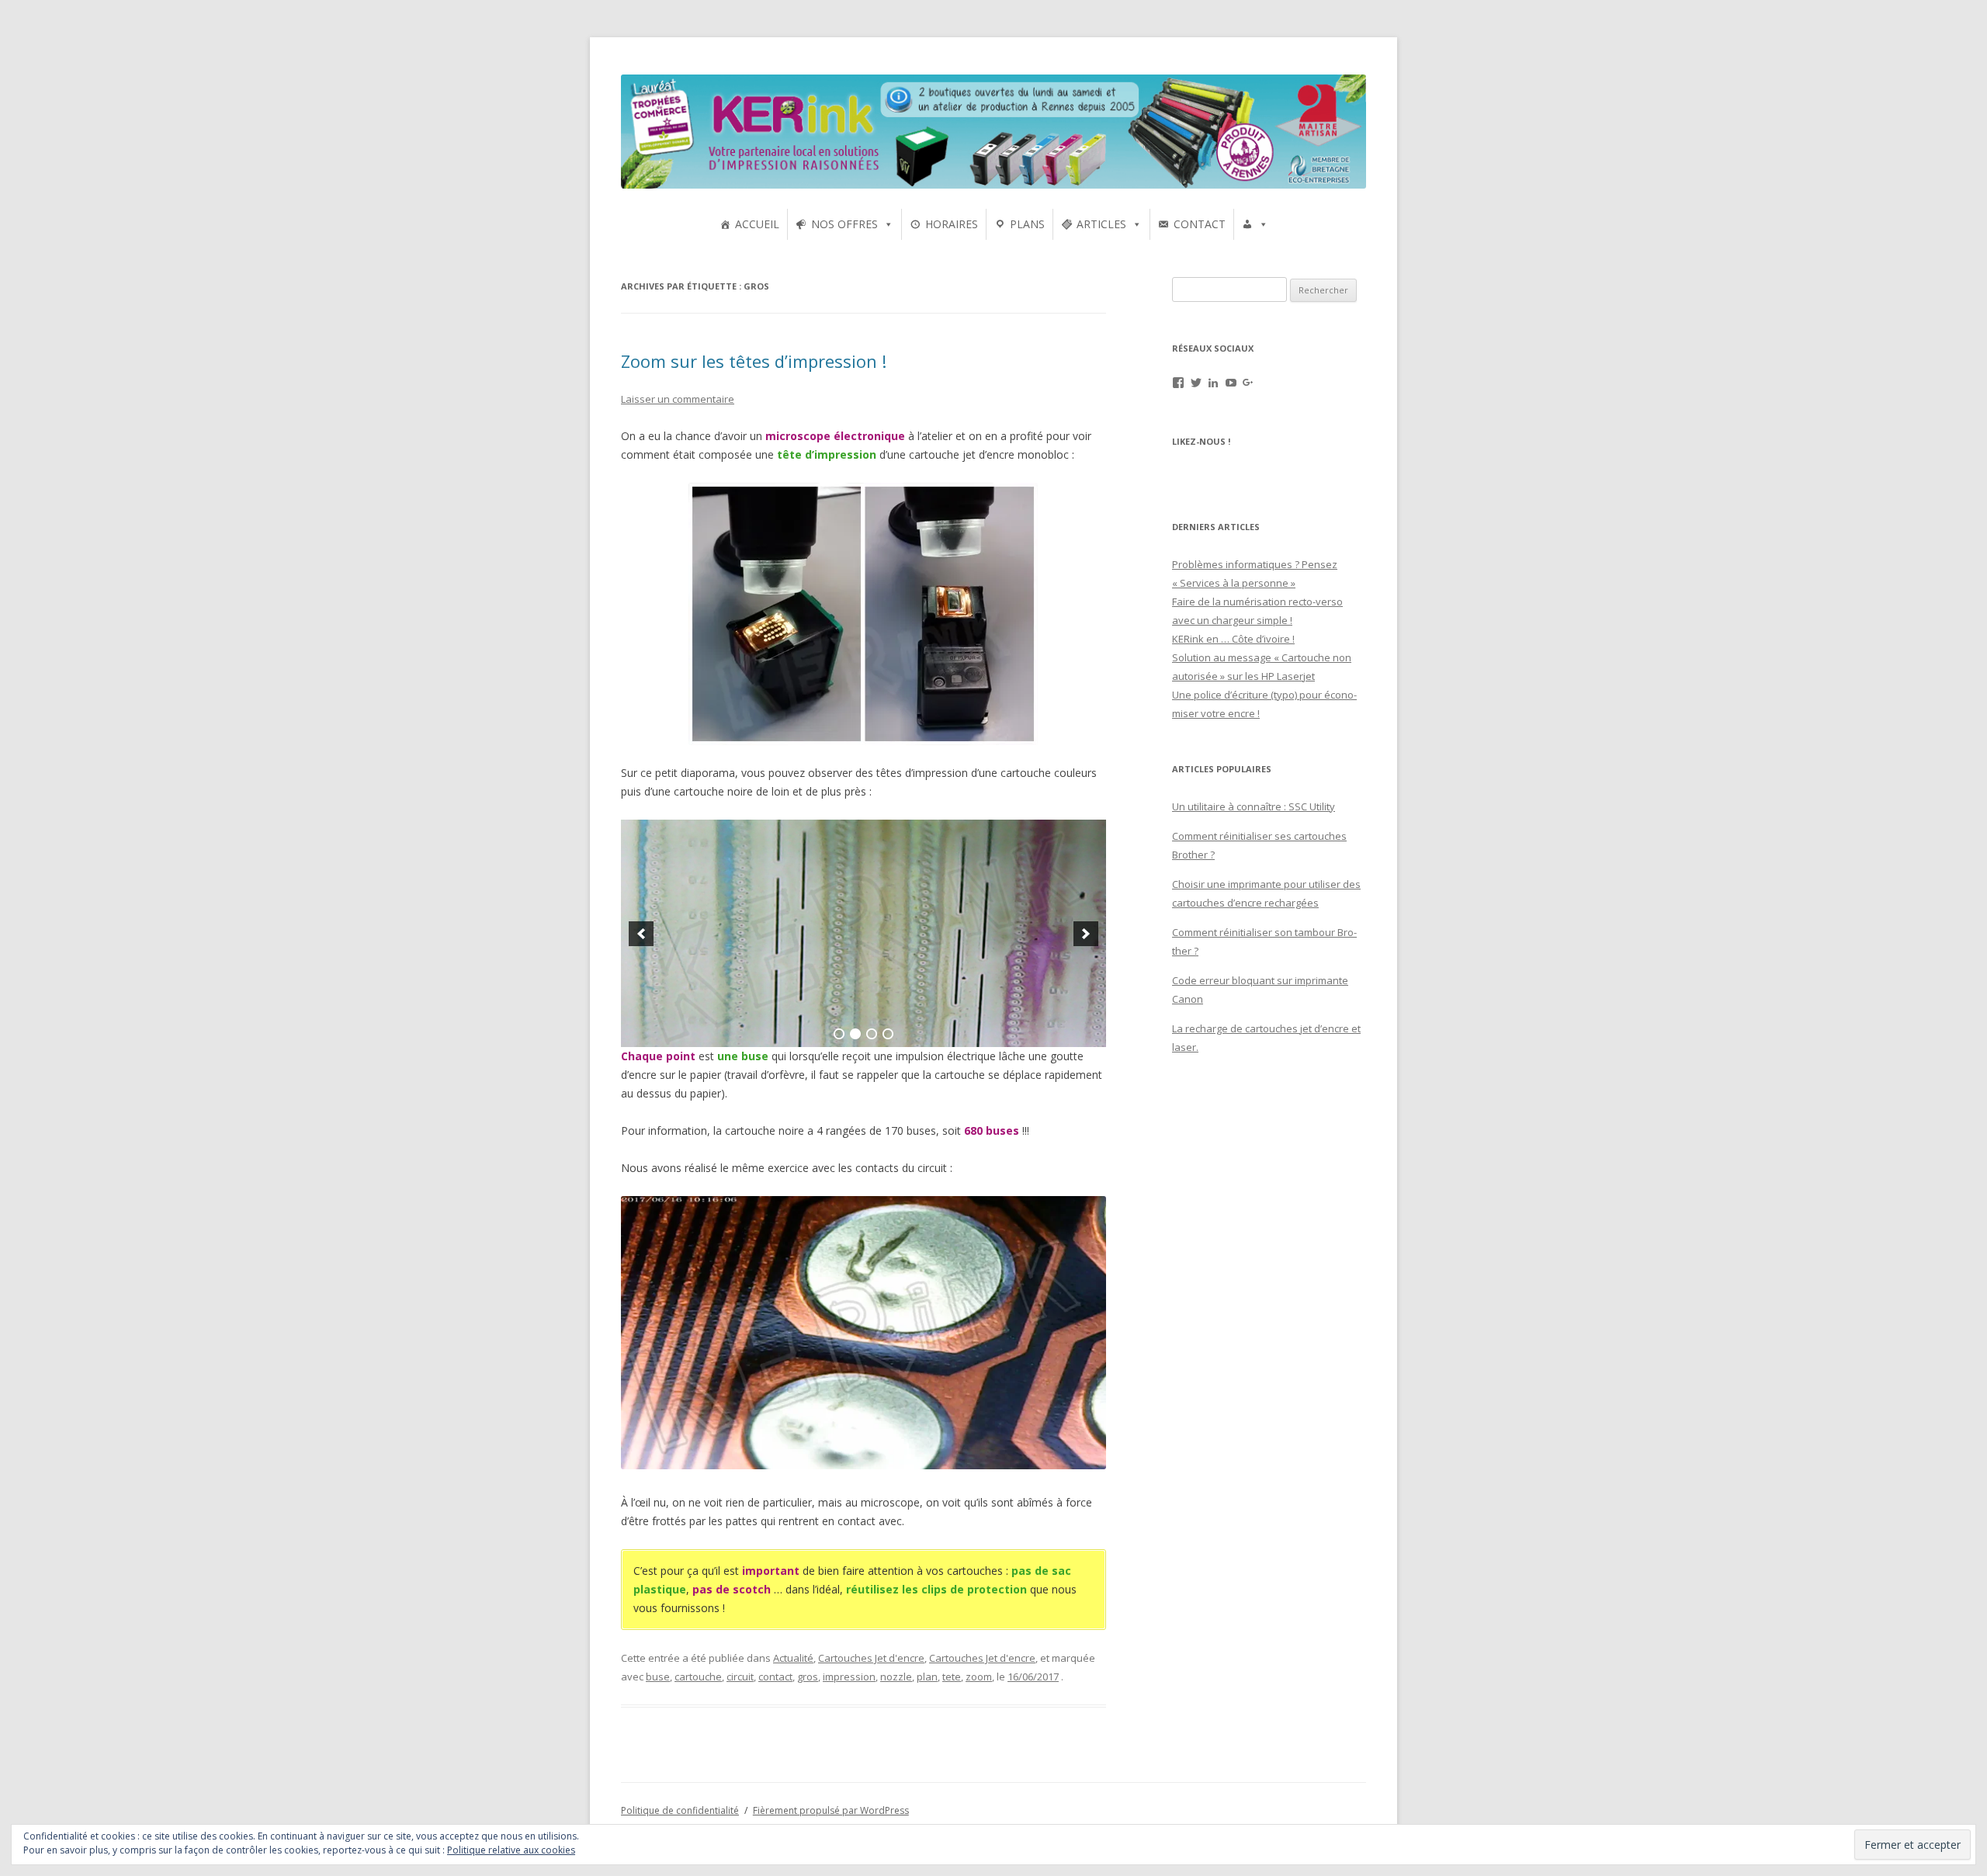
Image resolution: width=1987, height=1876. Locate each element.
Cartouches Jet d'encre (871, 1658)
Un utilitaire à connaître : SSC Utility (1254, 806)
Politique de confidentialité (680, 1810)
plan (927, 1677)
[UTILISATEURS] (1255, 224)
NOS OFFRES (844, 224)
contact (775, 1677)
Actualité (793, 1658)
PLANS (1027, 224)
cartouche (698, 1677)
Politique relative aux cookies (511, 1850)
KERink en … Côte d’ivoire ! (1233, 639)
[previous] (641, 934)
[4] (888, 1034)
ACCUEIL (757, 224)
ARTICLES (1101, 224)
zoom (979, 1677)
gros (808, 1677)
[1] (839, 1034)
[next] (1086, 934)
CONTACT (1200, 224)
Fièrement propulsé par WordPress (831, 1810)
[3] (872, 1034)
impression (849, 1677)
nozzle (896, 1677)
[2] (855, 1034)
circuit (740, 1677)
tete (952, 1677)
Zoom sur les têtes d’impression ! (754, 361)
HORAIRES (952, 224)
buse (658, 1677)
